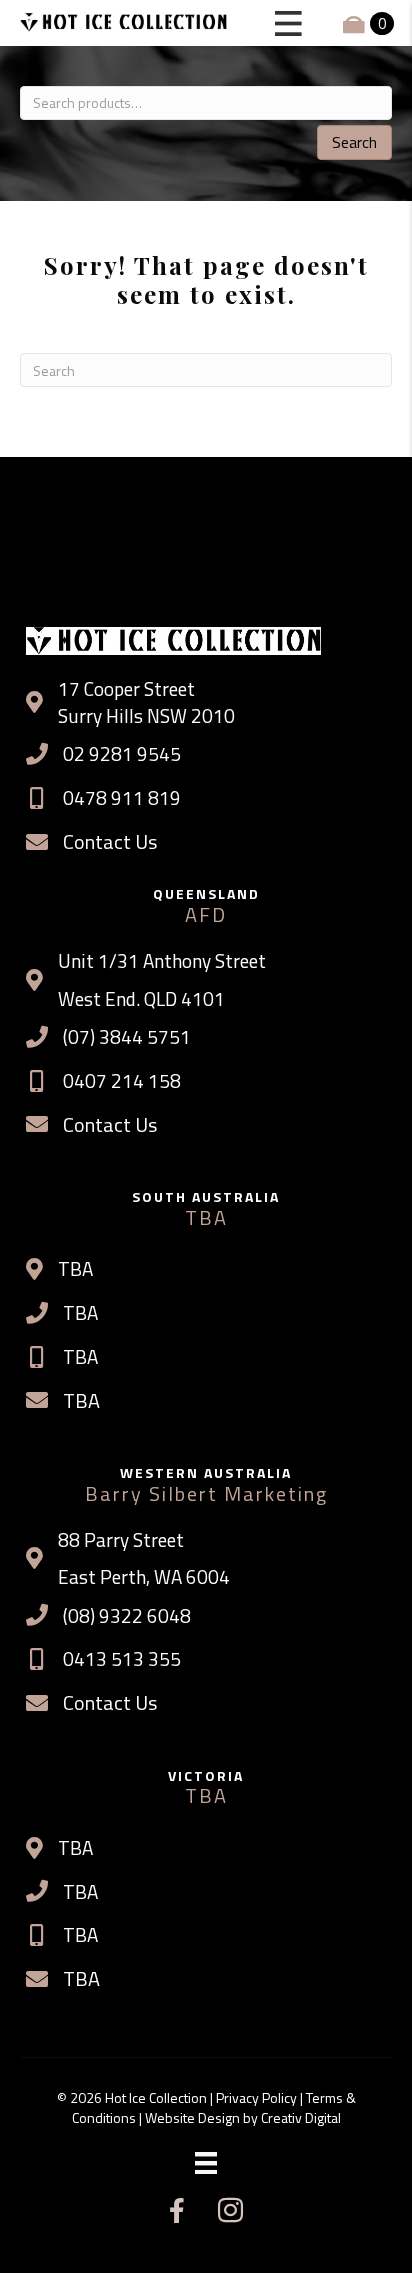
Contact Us (110, 841)
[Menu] (206, 2163)
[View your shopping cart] (355, 23)
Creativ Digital (301, 2117)
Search (354, 142)
